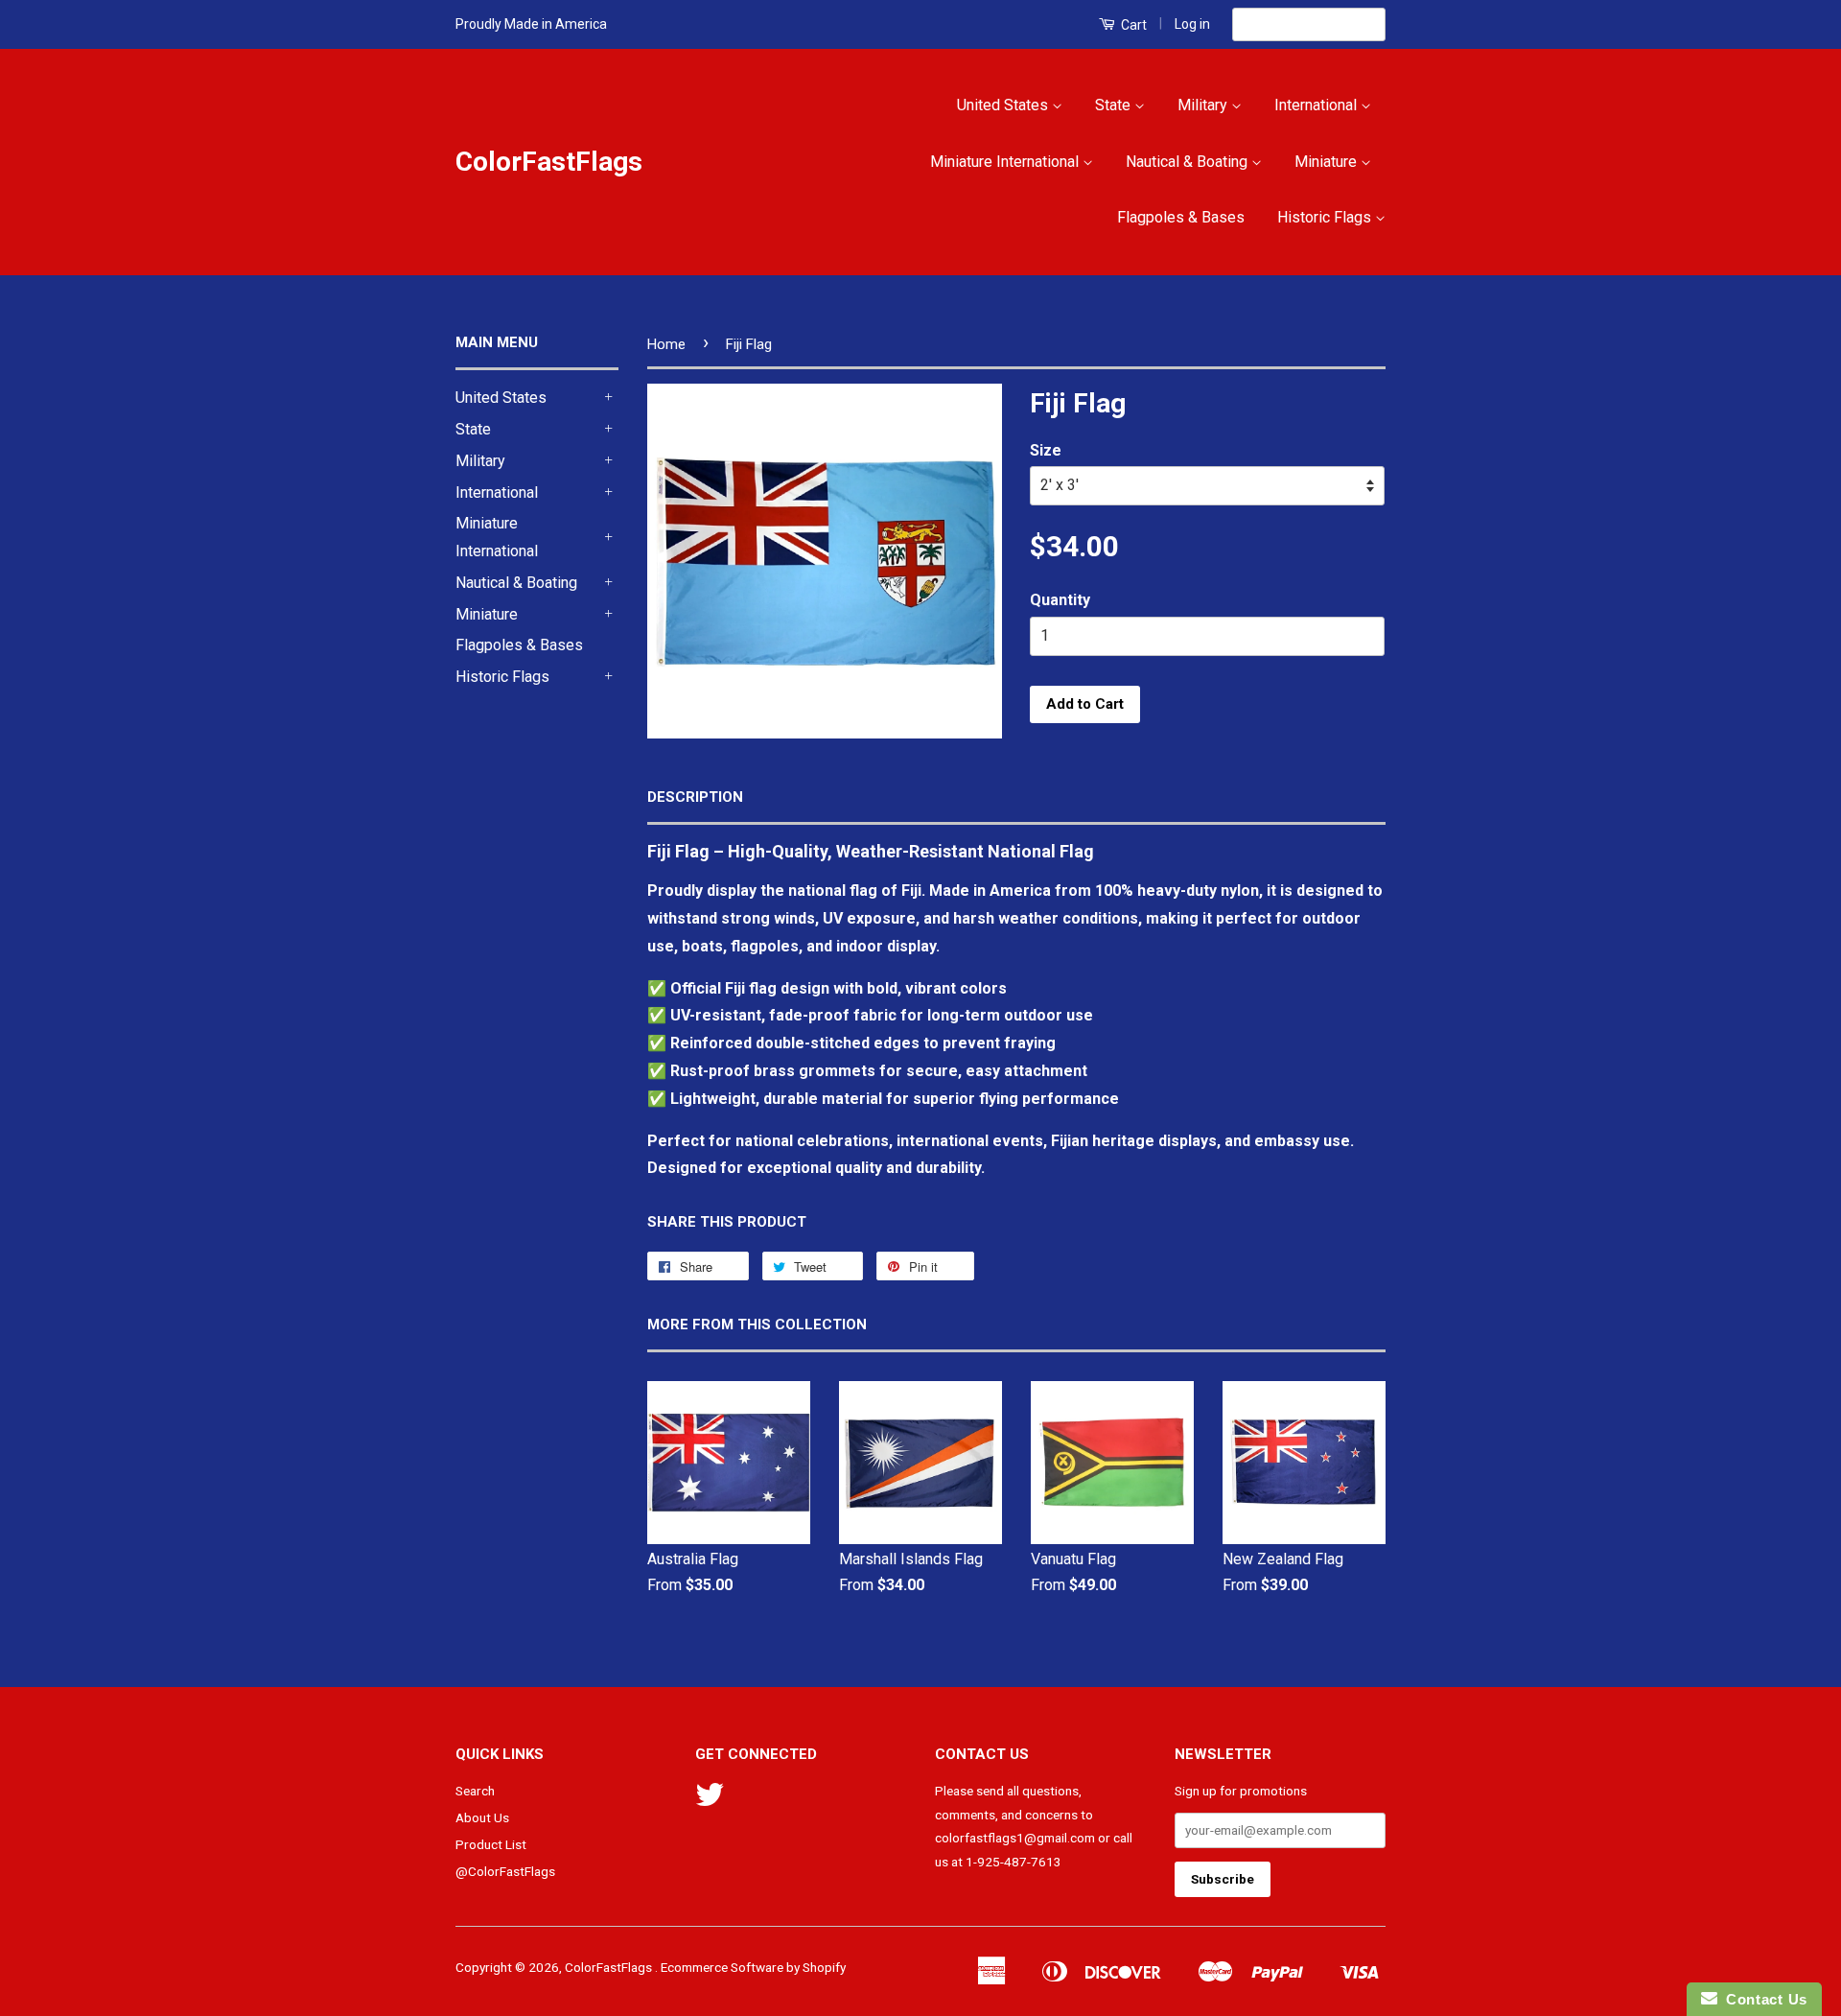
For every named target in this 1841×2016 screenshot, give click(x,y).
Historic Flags (1326, 217)
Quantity (1060, 600)
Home (666, 344)
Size (1046, 450)
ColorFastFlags (549, 162)
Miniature (1328, 162)
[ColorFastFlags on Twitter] (710, 1801)
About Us (482, 1817)
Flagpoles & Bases (1181, 217)
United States (1004, 105)
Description (695, 797)
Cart (1132, 25)
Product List (491, 1844)
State (1115, 105)
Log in (1192, 24)
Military (1204, 105)
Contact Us (1762, 1999)
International (1317, 105)
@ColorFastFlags (505, 1871)
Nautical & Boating (1188, 162)
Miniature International (1006, 162)
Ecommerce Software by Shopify (753, 1967)
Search (475, 1791)
